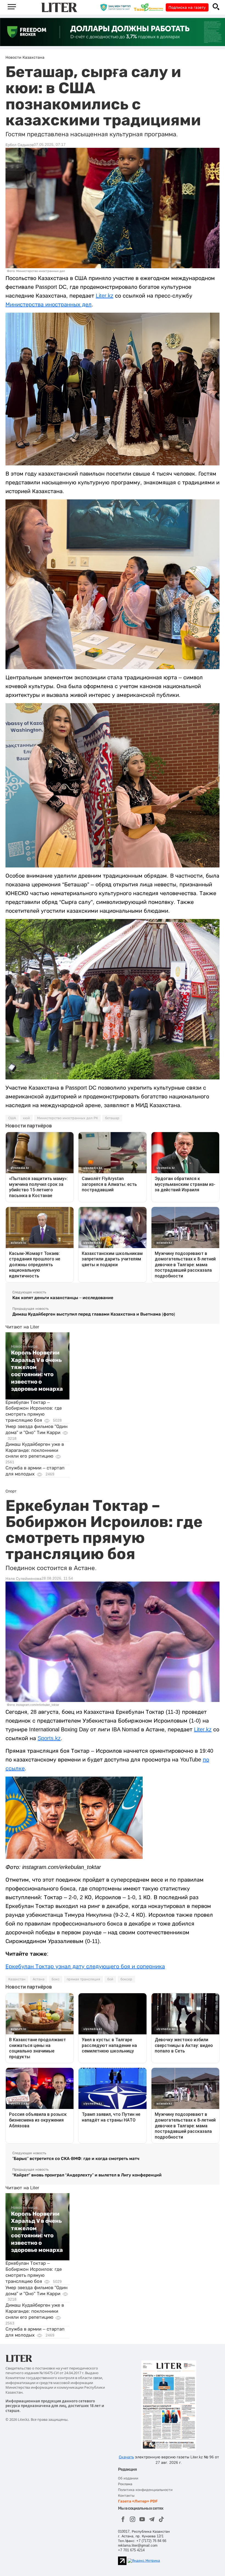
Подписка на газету (187, 7)
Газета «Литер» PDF (138, 2501)
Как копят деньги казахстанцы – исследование (63, 1298)
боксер (126, 1979)
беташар (112, 1118)
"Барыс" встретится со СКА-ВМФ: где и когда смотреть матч (76, 2158)
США (12, 1118)
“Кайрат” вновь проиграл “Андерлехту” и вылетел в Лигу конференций (87, 2175)
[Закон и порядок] (117, 7)
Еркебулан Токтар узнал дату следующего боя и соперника (85, 1966)
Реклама (125, 2484)
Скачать (126, 2457)
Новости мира (24, 1346)
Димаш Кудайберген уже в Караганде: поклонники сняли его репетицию (35, 1450)
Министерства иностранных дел (49, 304)
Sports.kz (49, 1738)
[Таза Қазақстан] (150, 7)
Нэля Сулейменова (23, 1579)
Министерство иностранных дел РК (67, 1118)
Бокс (56, 1979)
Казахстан (17, 1979)
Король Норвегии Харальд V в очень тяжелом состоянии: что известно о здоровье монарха (37, 1371)
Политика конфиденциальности (145, 2490)
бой (110, 1979)
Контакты (126, 2496)
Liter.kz (105, 296)
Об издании (128, 2478)
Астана (39, 1979)
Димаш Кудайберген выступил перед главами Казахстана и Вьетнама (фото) (94, 1314)
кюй (26, 1118)
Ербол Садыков (20, 145)
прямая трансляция (83, 1979)
